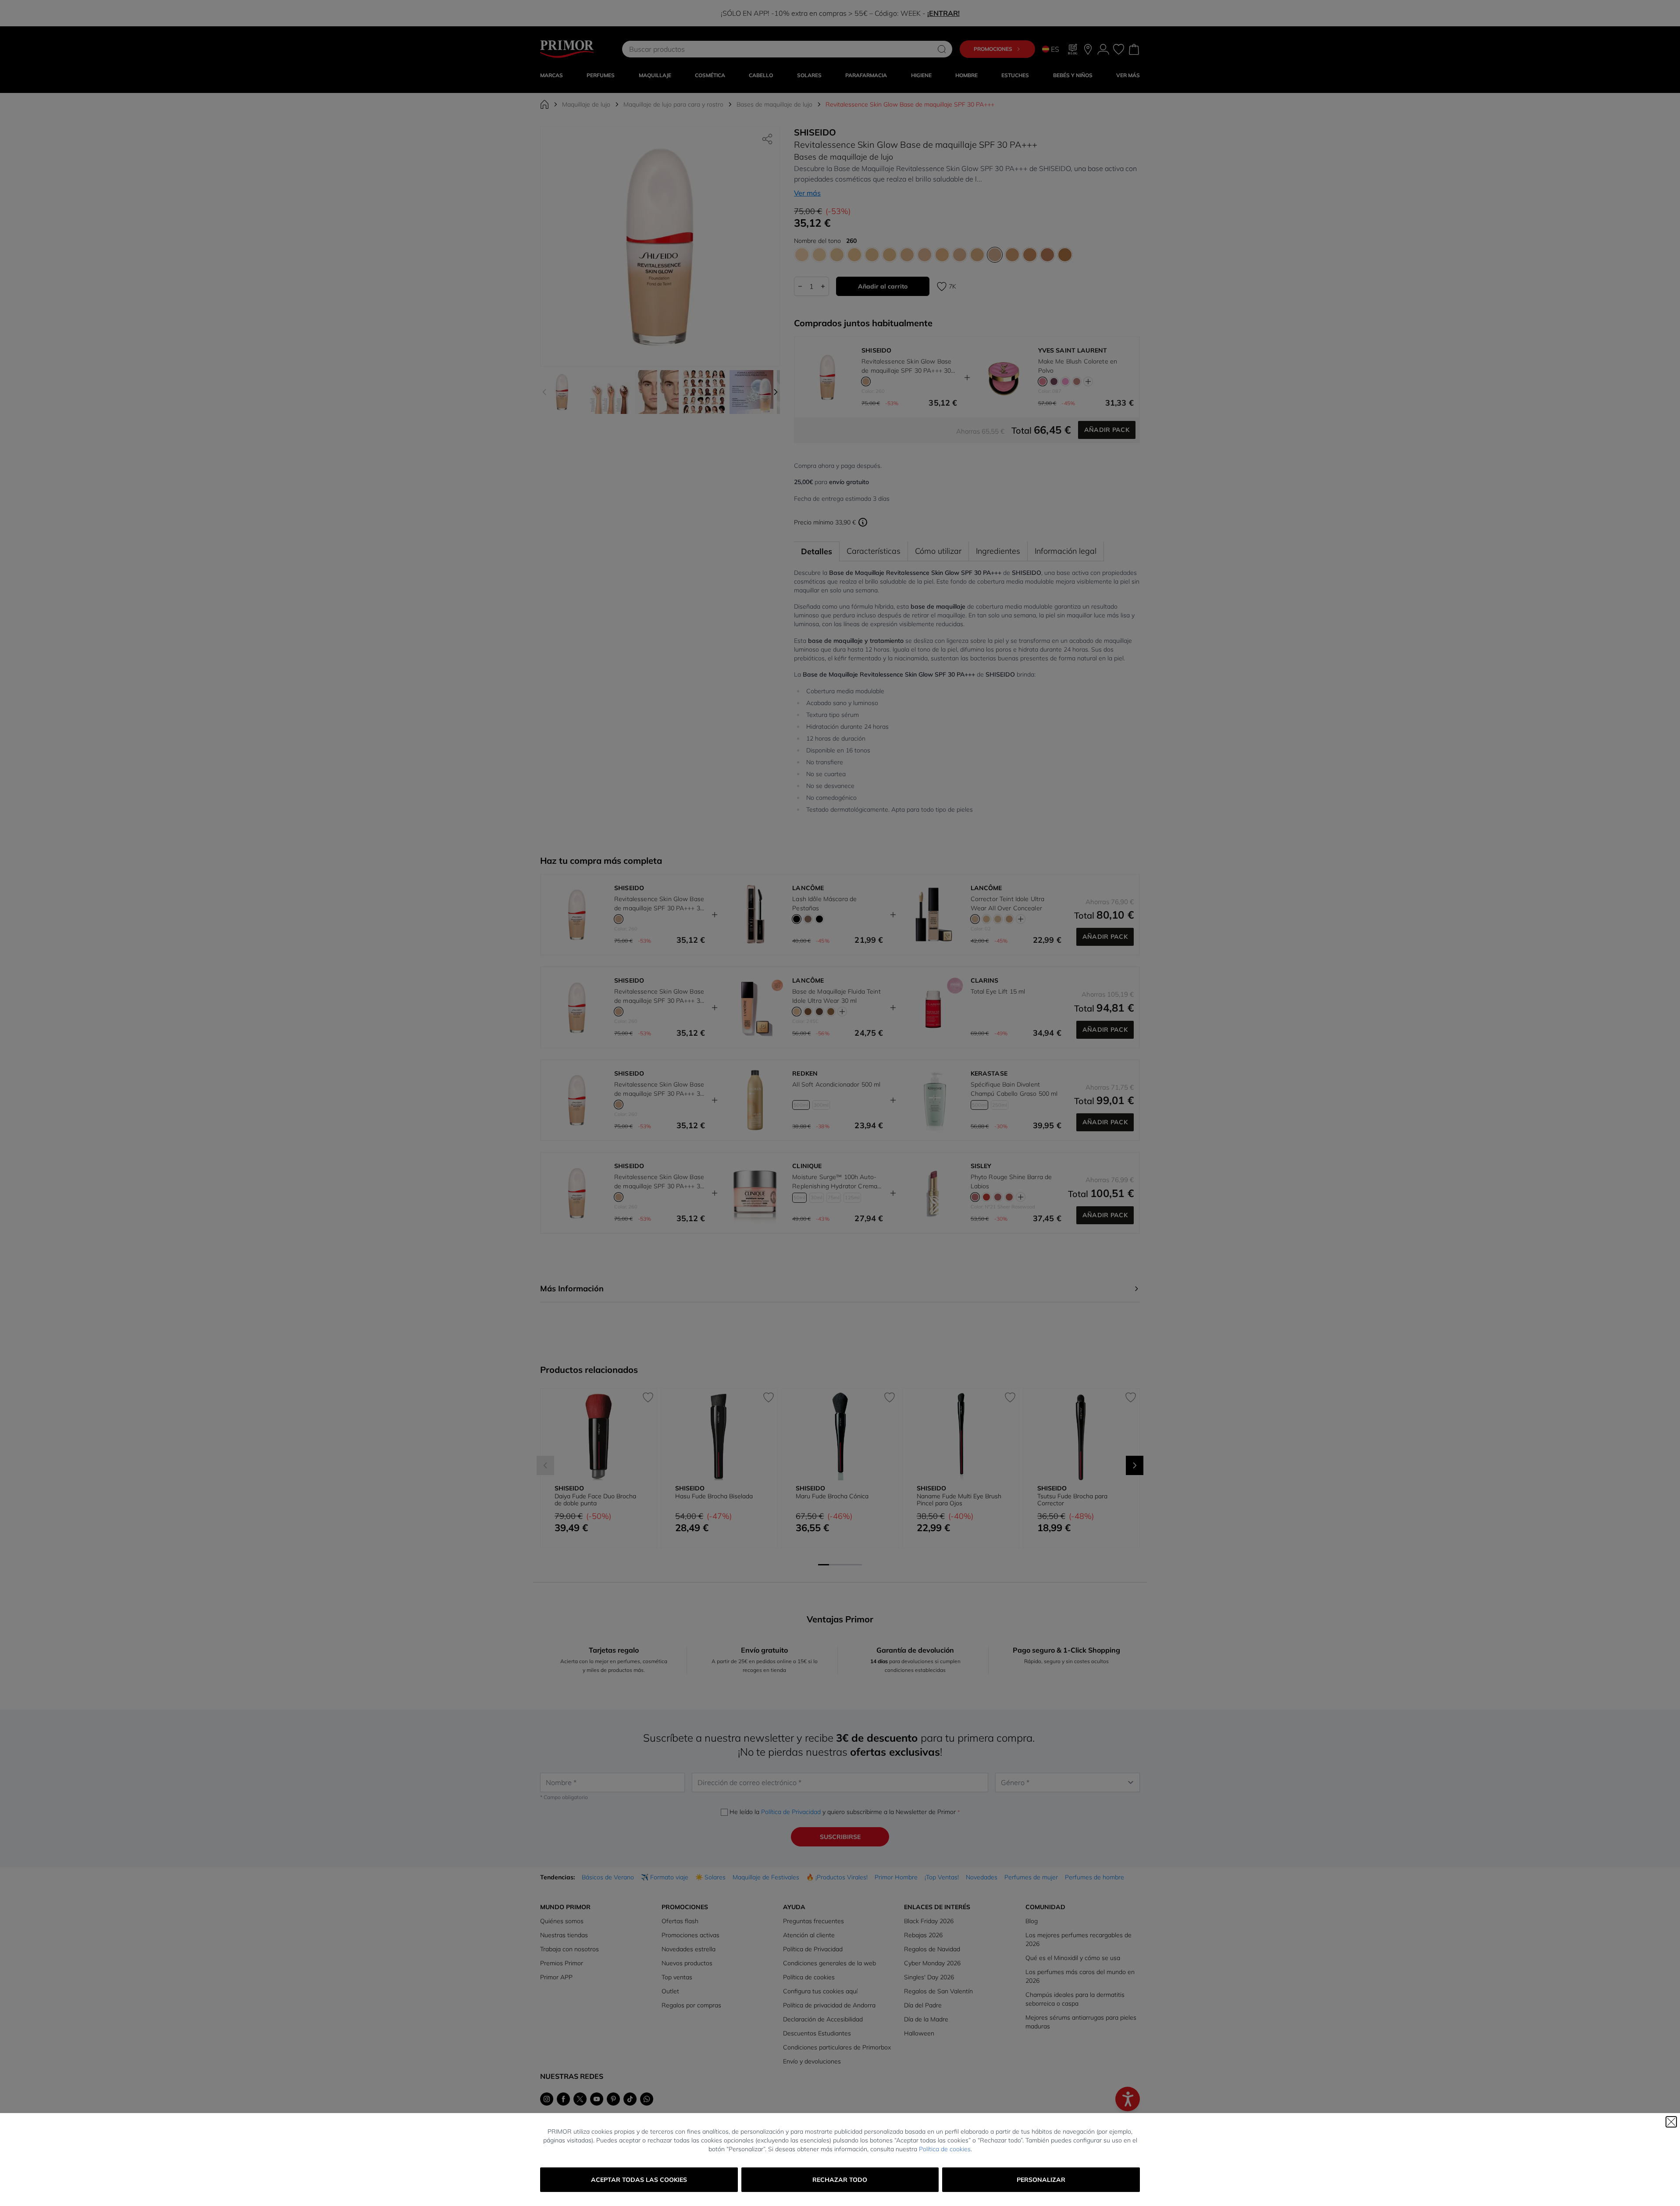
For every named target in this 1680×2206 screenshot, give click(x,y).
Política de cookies (945, 2149)
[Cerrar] (1671, 2122)
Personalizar (1041, 2180)
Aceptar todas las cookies (639, 2180)
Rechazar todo (840, 2180)
